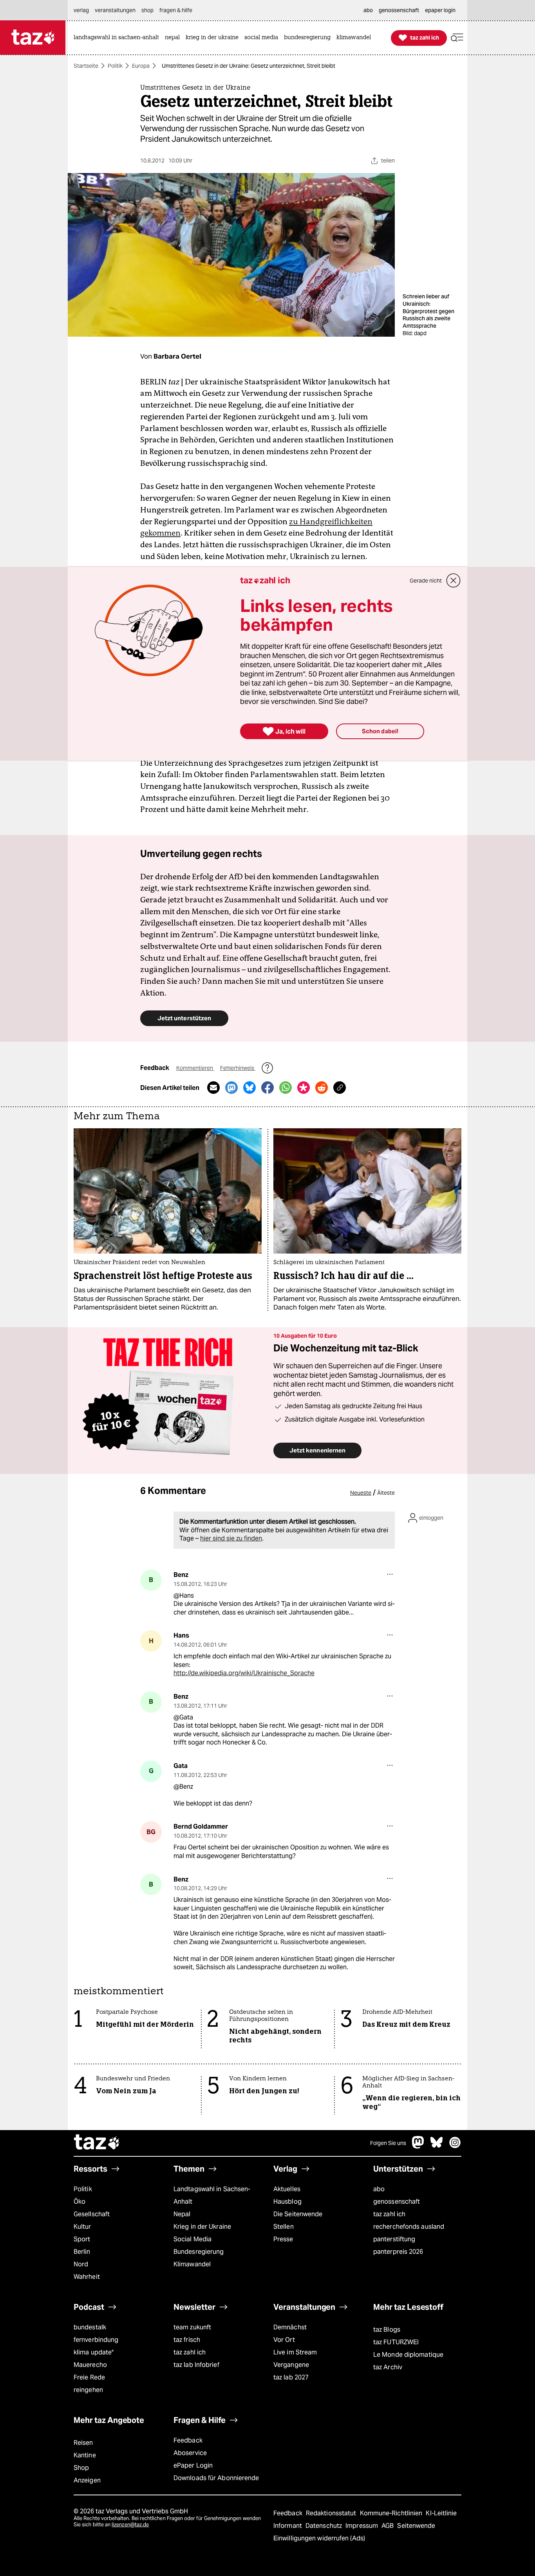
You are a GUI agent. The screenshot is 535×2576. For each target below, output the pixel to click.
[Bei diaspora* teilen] (304, 1088)
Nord (81, 2264)
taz (97, 2143)
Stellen (284, 2227)
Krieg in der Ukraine (202, 2227)
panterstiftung (394, 2239)
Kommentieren (195, 1068)
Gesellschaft (92, 2214)
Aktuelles (287, 2189)
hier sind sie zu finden (231, 1538)
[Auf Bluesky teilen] (249, 1088)
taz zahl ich (389, 2214)
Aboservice (190, 2453)
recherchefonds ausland (409, 2227)
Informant (288, 2526)
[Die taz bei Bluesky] (437, 2146)
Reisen (83, 2443)
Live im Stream (295, 2352)
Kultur (82, 2227)
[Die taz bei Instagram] (455, 2146)
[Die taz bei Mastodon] (418, 2146)
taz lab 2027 (291, 2377)
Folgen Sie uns (388, 2143)
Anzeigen (87, 2480)
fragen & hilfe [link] (176, 10)
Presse (283, 2239)
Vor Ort (284, 2340)
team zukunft (192, 2327)
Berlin (82, 2252)
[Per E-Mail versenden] (213, 1088)
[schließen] (454, 581)
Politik (115, 66)
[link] (118, 38)
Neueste (361, 1493)
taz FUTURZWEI (396, 2342)
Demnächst (290, 2327)
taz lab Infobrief (196, 2365)
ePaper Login (193, 2465)
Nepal (182, 2214)
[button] (457, 38)
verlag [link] (81, 10)
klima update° (94, 2352)
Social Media (192, 2239)
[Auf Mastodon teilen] (231, 1088)
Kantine (85, 2455)
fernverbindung (96, 2340)
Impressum (362, 2526)
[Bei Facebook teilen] (267, 1088)
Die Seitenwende (298, 2214)
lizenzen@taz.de (130, 2525)
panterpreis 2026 (398, 2252)
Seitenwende (416, 2526)
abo (379, 2189)
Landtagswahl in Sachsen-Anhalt (212, 2195)
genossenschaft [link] (399, 10)
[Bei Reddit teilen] (322, 1088)
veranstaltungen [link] (115, 10)
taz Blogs (387, 2330)
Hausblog (287, 2202)
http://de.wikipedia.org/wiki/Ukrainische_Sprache (244, 1673)
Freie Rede (89, 2377)
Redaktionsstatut (332, 2513)
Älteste (386, 1493)
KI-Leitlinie (441, 2513)
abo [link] (368, 10)
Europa (141, 66)
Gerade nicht (426, 581)
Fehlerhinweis (238, 1068)
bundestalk (90, 2327)
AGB (388, 2526)
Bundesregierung (199, 2252)
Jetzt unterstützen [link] (184, 1018)
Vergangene (291, 2365)
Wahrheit (87, 2277)
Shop (81, 2468)
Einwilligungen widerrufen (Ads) (319, 2538)
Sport (82, 2239)
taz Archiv (388, 2367)
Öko (80, 2202)
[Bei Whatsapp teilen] (286, 1088)
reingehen (88, 2390)
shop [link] (147, 10)
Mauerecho (90, 2365)
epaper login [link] (440, 10)
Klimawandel (192, 2264)
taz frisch (187, 2340)
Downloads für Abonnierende (216, 2478)
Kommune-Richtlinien (392, 2513)
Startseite (86, 66)
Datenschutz (324, 2526)
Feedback (188, 2440)
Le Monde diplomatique (408, 2355)
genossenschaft (397, 2202)
